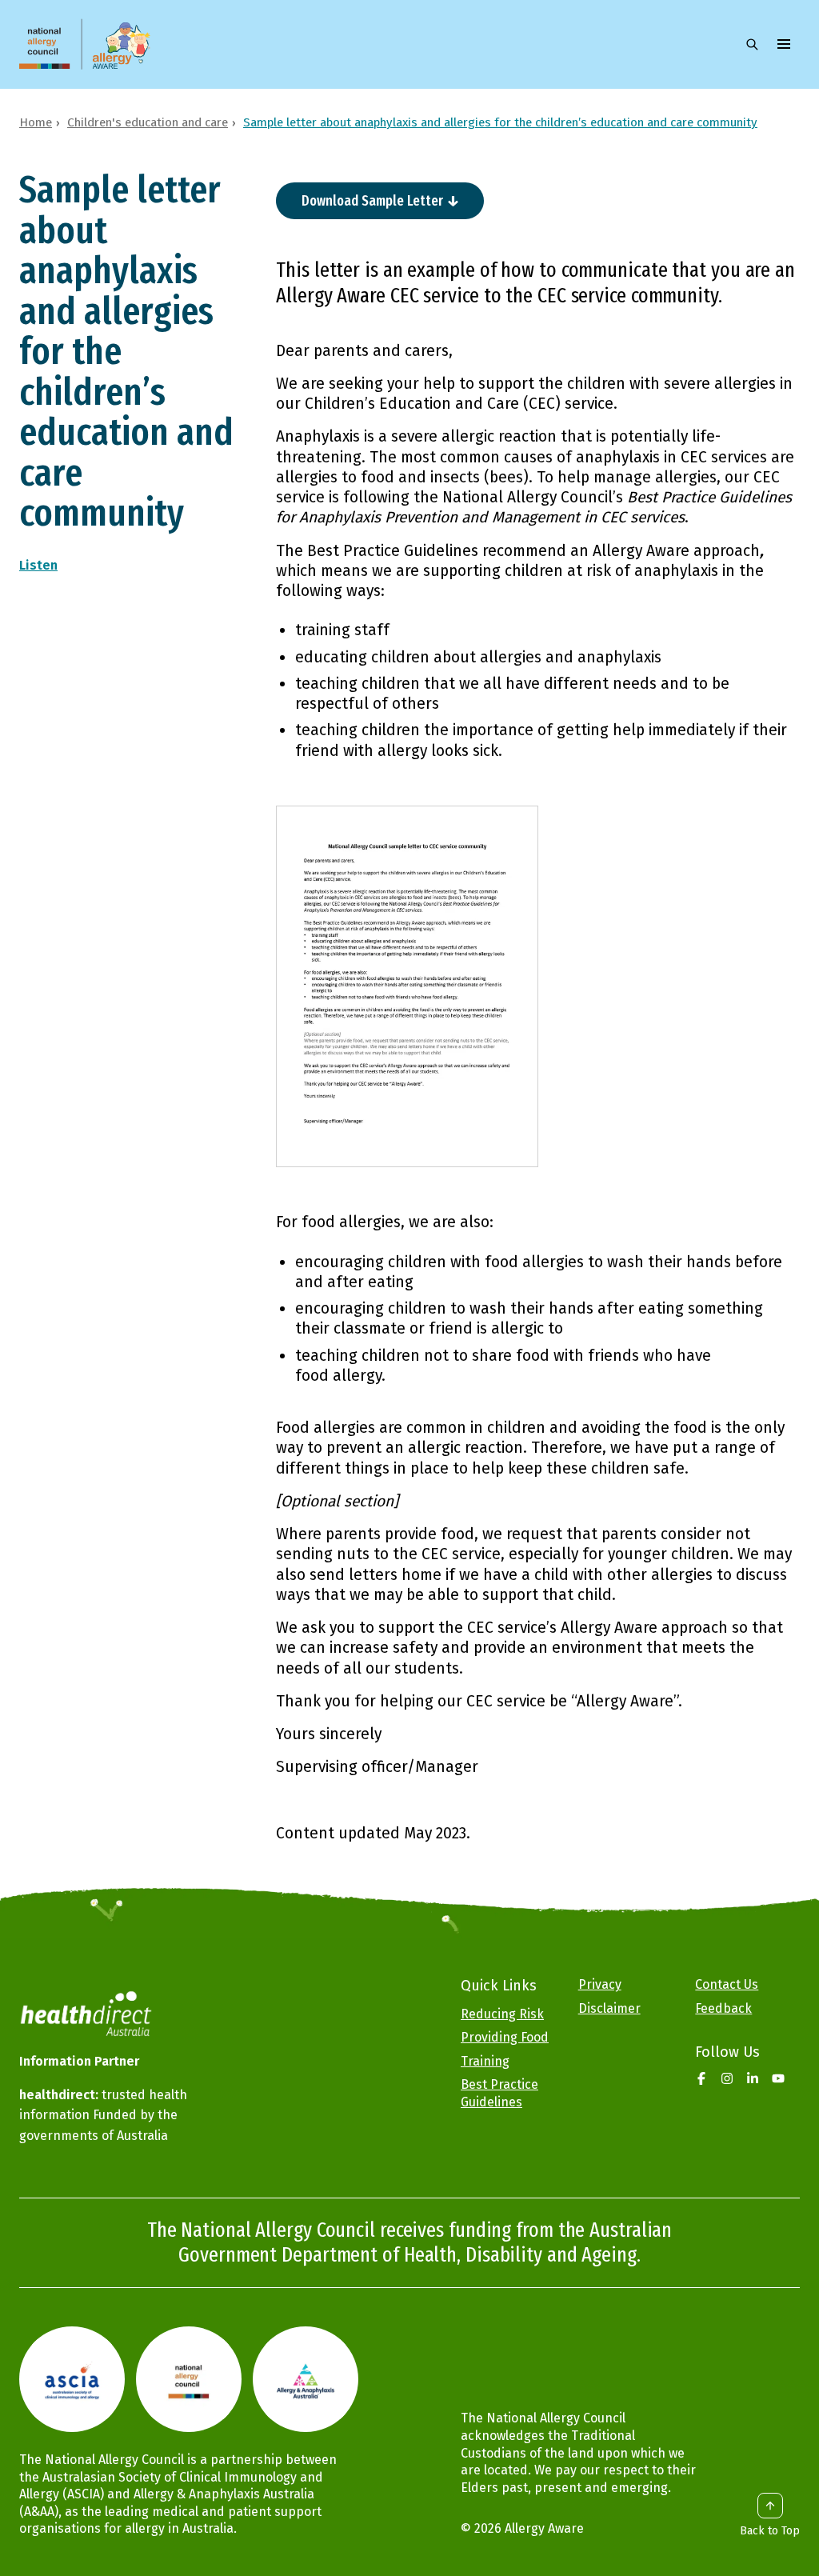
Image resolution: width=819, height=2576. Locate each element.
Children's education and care (148, 122)
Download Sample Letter (372, 201)
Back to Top (770, 2531)
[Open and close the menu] (784, 44)
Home (36, 122)
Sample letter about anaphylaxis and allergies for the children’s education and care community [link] (500, 122)
